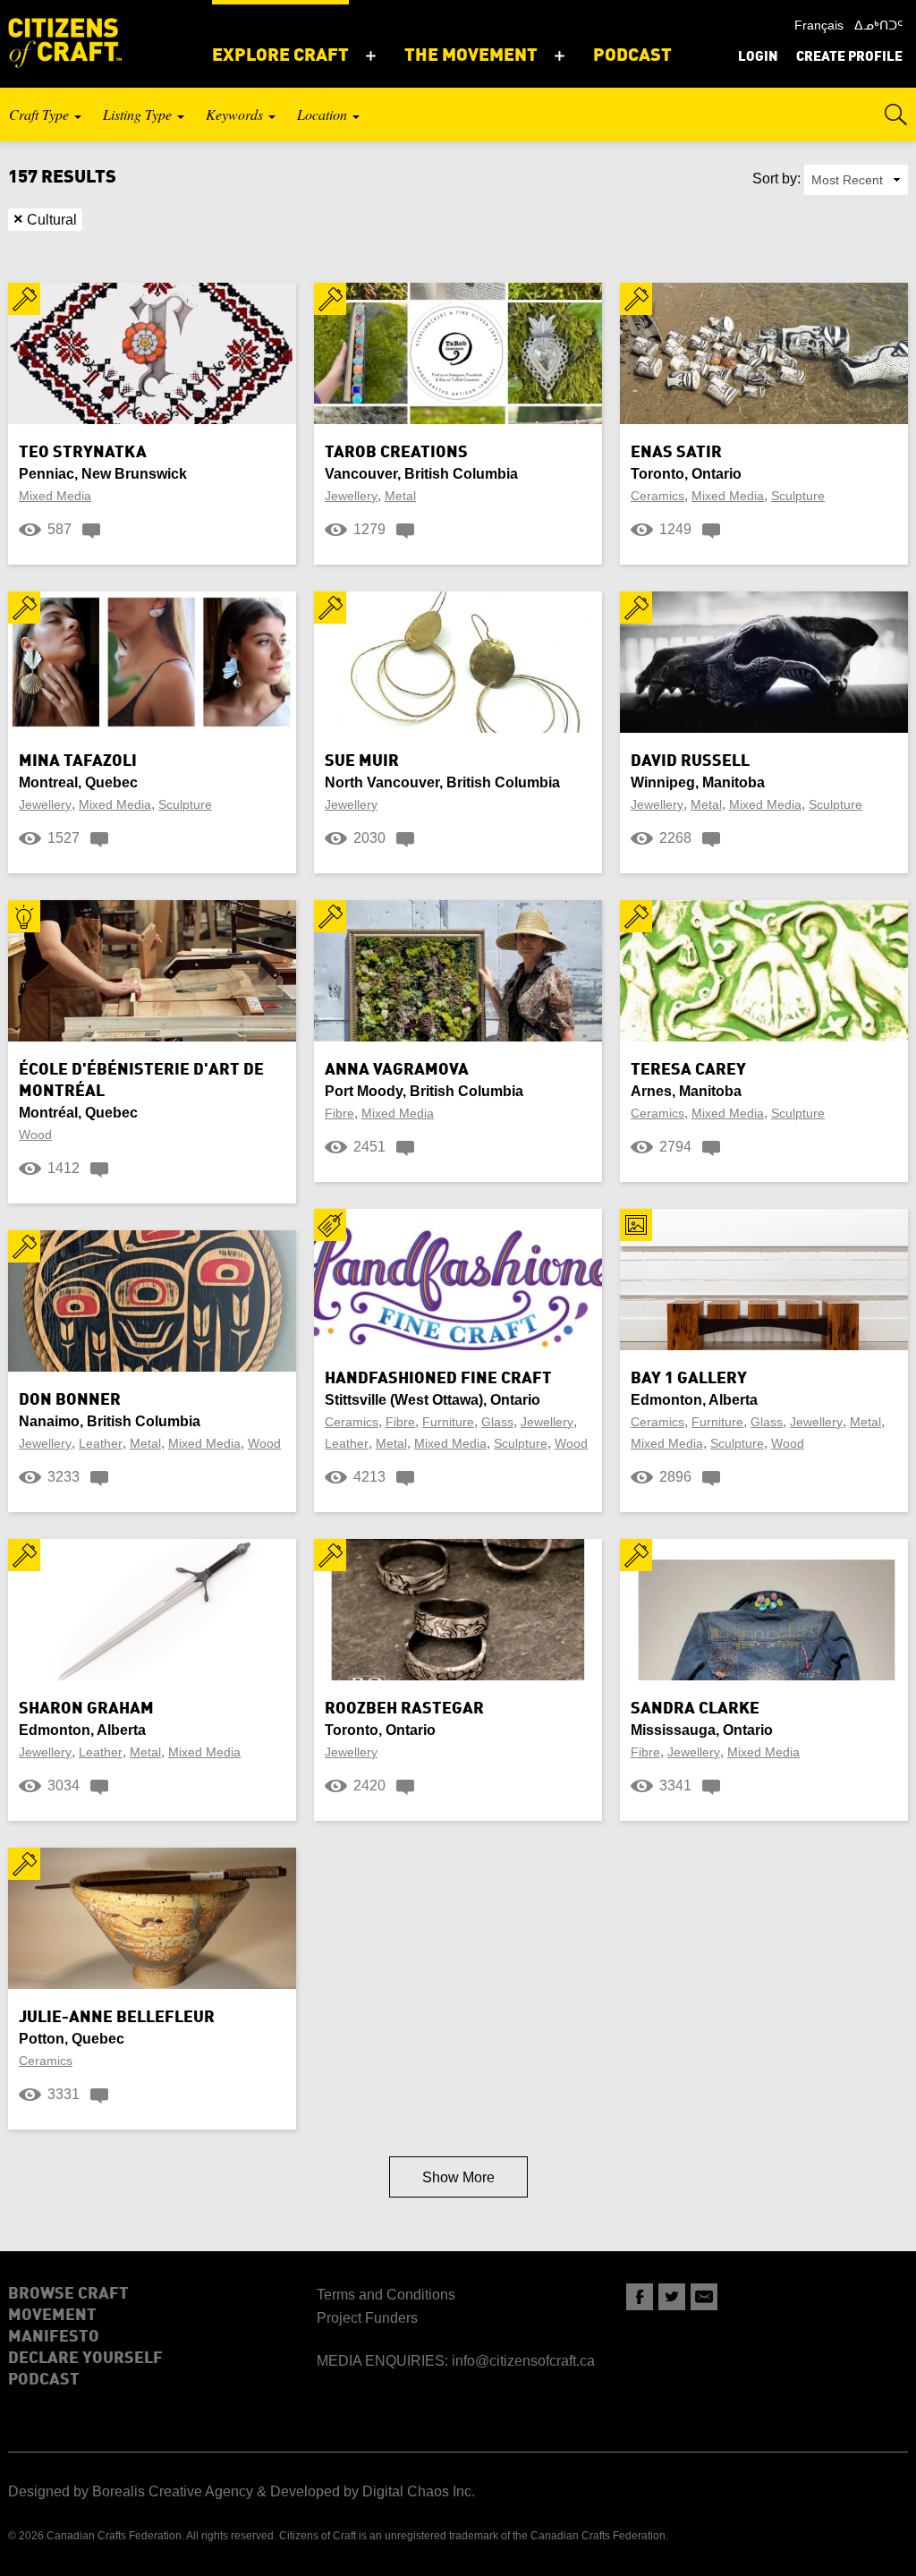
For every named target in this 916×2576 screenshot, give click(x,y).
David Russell (690, 761)
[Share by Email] (704, 2297)
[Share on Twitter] (672, 2297)
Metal (400, 496)
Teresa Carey (688, 1070)
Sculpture (798, 496)
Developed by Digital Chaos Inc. (373, 2491)
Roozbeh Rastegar (404, 1709)
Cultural (45, 219)
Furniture (448, 1422)
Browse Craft (68, 2294)
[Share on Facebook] (640, 2297)
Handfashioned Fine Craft (438, 1379)
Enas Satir (676, 453)
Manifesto (54, 2337)
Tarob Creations (396, 453)
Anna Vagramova (397, 1070)
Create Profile (849, 58)
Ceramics (657, 496)
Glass (497, 1422)
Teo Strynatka (83, 453)
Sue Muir (362, 761)
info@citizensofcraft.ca (523, 2361)
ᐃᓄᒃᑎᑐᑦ (878, 25)
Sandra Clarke (695, 1709)
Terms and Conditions (386, 2295)
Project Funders (367, 2318)
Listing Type (139, 114)
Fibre (339, 1113)
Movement (52, 2316)
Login (758, 58)
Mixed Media (55, 496)
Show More (458, 2177)
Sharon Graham (86, 1709)
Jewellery (351, 496)
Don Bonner (70, 1400)
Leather (101, 1443)
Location (324, 114)
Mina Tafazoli (78, 761)
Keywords (236, 114)
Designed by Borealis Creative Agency (131, 2491)
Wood (35, 1135)
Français (819, 25)
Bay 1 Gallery (689, 1379)
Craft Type (41, 114)
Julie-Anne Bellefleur (117, 2018)
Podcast (44, 2380)
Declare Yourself (85, 2359)
